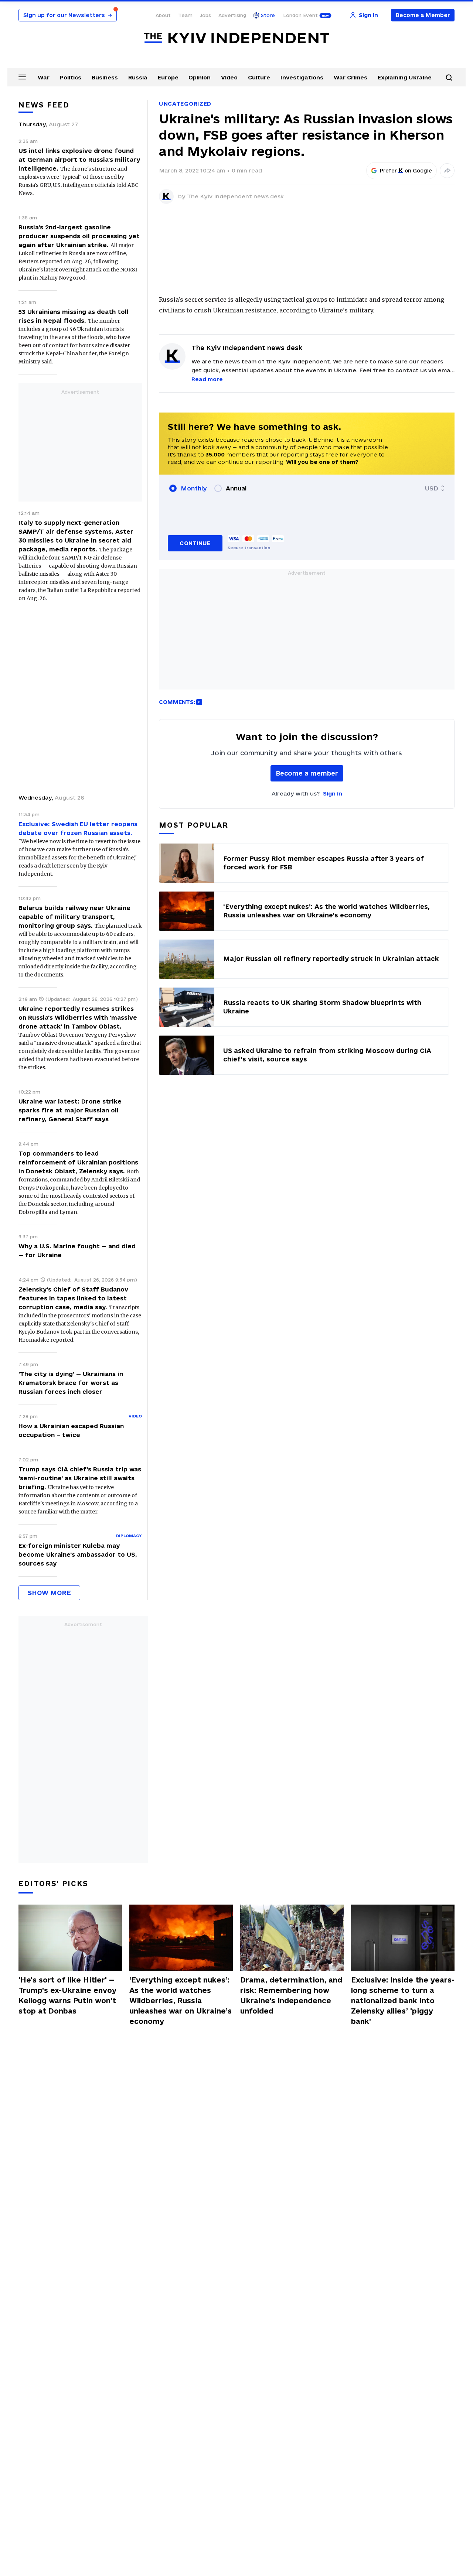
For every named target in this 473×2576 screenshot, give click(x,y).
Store (268, 15)
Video (229, 77)
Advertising (232, 15)
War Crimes (351, 77)
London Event (300, 15)
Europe (168, 77)
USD (432, 488)
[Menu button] (22, 77)
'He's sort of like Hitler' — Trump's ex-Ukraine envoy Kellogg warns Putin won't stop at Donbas (67, 1995)
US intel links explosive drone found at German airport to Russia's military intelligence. (79, 160)
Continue (195, 543)
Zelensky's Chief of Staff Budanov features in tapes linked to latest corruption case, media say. (73, 1298)
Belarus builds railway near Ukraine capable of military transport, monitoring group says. (74, 917)
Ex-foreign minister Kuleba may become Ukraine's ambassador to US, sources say (78, 1554)
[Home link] (236, 38)
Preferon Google (406, 171)
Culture (259, 77)
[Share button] (447, 171)
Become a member (307, 773)
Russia (138, 77)
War (44, 77)
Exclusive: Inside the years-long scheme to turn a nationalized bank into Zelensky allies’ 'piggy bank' (403, 2001)
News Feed (44, 105)
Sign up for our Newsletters (68, 15)
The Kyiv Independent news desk (235, 196)
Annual (236, 488)
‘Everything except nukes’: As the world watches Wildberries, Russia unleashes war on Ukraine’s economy (181, 2001)
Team (185, 15)
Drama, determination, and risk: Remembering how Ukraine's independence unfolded (291, 1995)
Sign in (333, 793)
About (163, 15)
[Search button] (449, 78)
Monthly (194, 488)
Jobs (205, 15)
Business (105, 77)
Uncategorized (185, 104)
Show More (49, 1593)
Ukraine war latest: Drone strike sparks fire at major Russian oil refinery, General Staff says (70, 1110)
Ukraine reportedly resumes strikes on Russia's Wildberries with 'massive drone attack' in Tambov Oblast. (78, 1017)
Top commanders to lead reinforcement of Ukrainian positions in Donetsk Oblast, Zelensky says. (78, 1162)
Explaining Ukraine (405, 77)
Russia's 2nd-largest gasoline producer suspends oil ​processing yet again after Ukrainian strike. (79, 236)
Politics (71, 77)
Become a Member (423, 15)
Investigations (302, 77)
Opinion (200, 77)
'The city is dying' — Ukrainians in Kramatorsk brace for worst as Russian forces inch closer (71, 1383)
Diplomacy (129, 1536)
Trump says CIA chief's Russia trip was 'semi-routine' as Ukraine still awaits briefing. (80, 1478)
